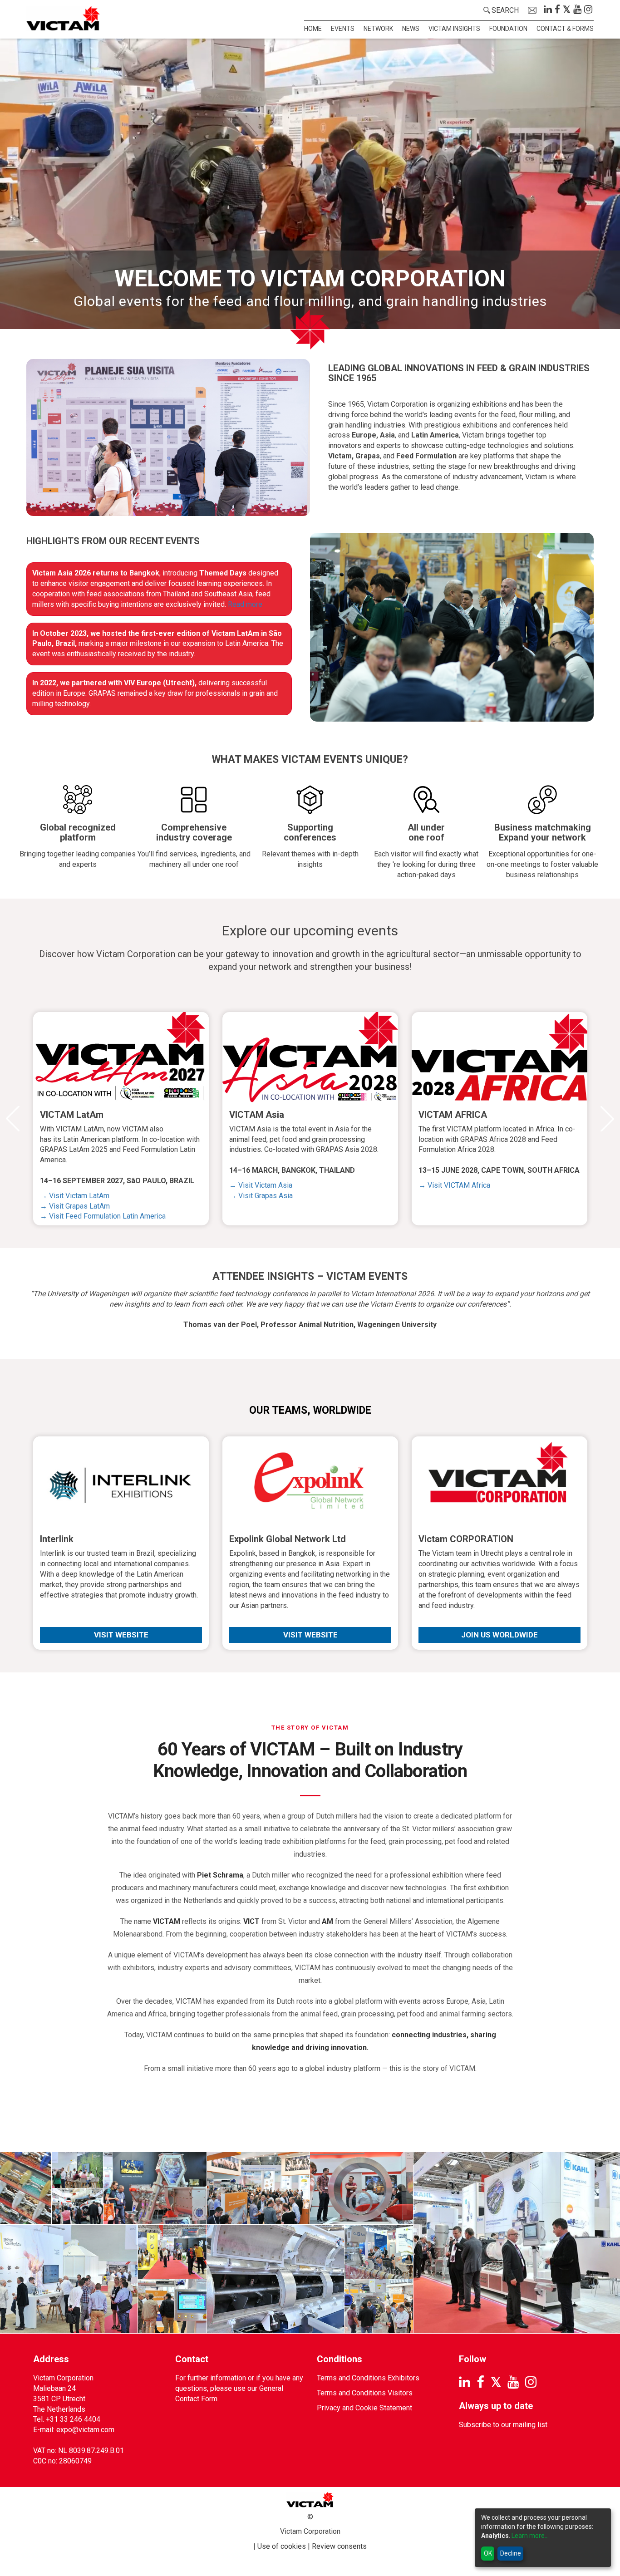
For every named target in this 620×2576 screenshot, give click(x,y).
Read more (245, 604)
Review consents (339, 2546)
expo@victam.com (85, 2430)
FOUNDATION (508, 29)
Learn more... (530, 2536)
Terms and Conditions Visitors (365, 2393)
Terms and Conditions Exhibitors (368, 2378)
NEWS (411, 29)
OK (488, 2553)
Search (505, 10)
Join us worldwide (499, 1635)
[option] (121, 1119)
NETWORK (378, 29)
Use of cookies (282, 2546)
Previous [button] (14, 1118)
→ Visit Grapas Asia (261, 1196)
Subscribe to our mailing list (503, 2425)
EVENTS (343, 29)
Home (313, 29)
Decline (511, 2553)
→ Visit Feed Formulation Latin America (103, 1216)
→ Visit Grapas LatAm (75, 1206)
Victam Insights (454, 29)
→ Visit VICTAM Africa (455, 1185)
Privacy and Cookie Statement (364, 2408)
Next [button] (606, 1119)
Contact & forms (565, 29)
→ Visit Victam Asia (261, 1185)
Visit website (121, 1635)
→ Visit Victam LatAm (75, 1196)
